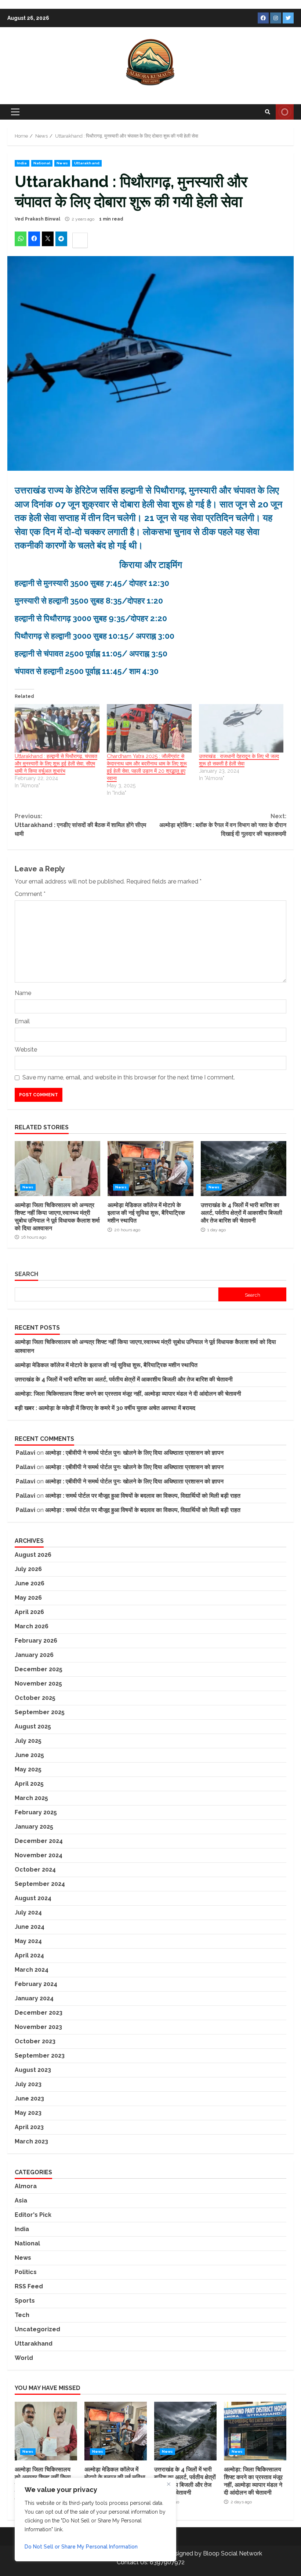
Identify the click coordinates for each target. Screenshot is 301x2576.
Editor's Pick (33, 2215)
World (24, 2358)
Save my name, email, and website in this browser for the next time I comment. (129, 1077)
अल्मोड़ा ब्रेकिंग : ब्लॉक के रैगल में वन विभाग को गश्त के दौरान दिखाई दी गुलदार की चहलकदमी (223, 825)
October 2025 (35, 1698)
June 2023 (29, 2098)
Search (26, 1274)
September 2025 (40, 1712)
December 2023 (39, 2013)
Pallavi (26, 1453)
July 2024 (28, 1912)
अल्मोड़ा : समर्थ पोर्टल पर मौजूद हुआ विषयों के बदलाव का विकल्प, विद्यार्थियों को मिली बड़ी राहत (143, 1496)
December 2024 (39, 1841)
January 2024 (34, 1998)
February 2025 (36, 1812)
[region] (95, 2519)
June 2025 (29, 1755)
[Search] (268, 112)
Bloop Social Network (233, 2553)
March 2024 (32, 1970)
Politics (26, 2272)
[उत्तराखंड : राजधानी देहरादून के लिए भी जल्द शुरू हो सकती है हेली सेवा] (241, 728)
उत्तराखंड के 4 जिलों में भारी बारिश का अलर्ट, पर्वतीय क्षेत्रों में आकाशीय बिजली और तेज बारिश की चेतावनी (244, 1169)
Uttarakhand (87, 163)
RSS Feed (29, 2286)
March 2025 (31, 1798)
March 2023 (31, 2141)
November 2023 (38, 2027)
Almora (26, 2186)
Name (23, 993)
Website (26, 1050)
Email (22, 1021)
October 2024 (35, 1870)
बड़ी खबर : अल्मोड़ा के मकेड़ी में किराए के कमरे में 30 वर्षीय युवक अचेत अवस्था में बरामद (105, 1408)
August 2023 (33, 2070)
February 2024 (36, 1984)
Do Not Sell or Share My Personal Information (81, 2547)
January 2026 (34, 1655)
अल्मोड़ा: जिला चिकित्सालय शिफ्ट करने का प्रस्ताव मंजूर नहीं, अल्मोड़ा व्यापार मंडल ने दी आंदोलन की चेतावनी (128, 1394)
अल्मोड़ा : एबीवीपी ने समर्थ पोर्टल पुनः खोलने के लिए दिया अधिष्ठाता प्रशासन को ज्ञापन (134, 1453)
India (22, 163)
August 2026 (33, 1555)
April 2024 (29, 1955)
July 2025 (28, 1741)
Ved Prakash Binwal (37, 219)
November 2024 (39, 1855)
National (42, 163)
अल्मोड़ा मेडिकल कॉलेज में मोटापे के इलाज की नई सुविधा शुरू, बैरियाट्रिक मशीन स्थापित (150, 1169)
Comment (30, 894)
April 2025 (29, 1784)
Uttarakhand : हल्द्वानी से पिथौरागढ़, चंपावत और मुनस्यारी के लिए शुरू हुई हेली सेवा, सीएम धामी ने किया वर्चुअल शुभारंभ (56, 764)
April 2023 (29, 2127)
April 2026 (29, 1612)
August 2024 (33, 1898)
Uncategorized (37, 2329)
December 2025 (39, 1669)
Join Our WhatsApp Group (285, 112)
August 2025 (33, 1726)
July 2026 (28, 1569)
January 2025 (34, 1827)
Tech (22, 2315)
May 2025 (28, 1769)
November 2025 (38, 1684)
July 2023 (28, 2084)
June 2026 (30, 1583)
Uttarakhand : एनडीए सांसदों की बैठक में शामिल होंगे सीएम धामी (80, 825)
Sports (25, 2301)
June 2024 (30, 1927)
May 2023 (28, 2113)
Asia (21, 2200)
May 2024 (28, 1941)
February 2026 (36, 1641)
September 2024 (40, 1884)
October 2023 (35, 2041)
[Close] (168, 2484)
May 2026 (28, 1598)
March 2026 (32, 1626)
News (62, 163)
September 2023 (40, 2056)
